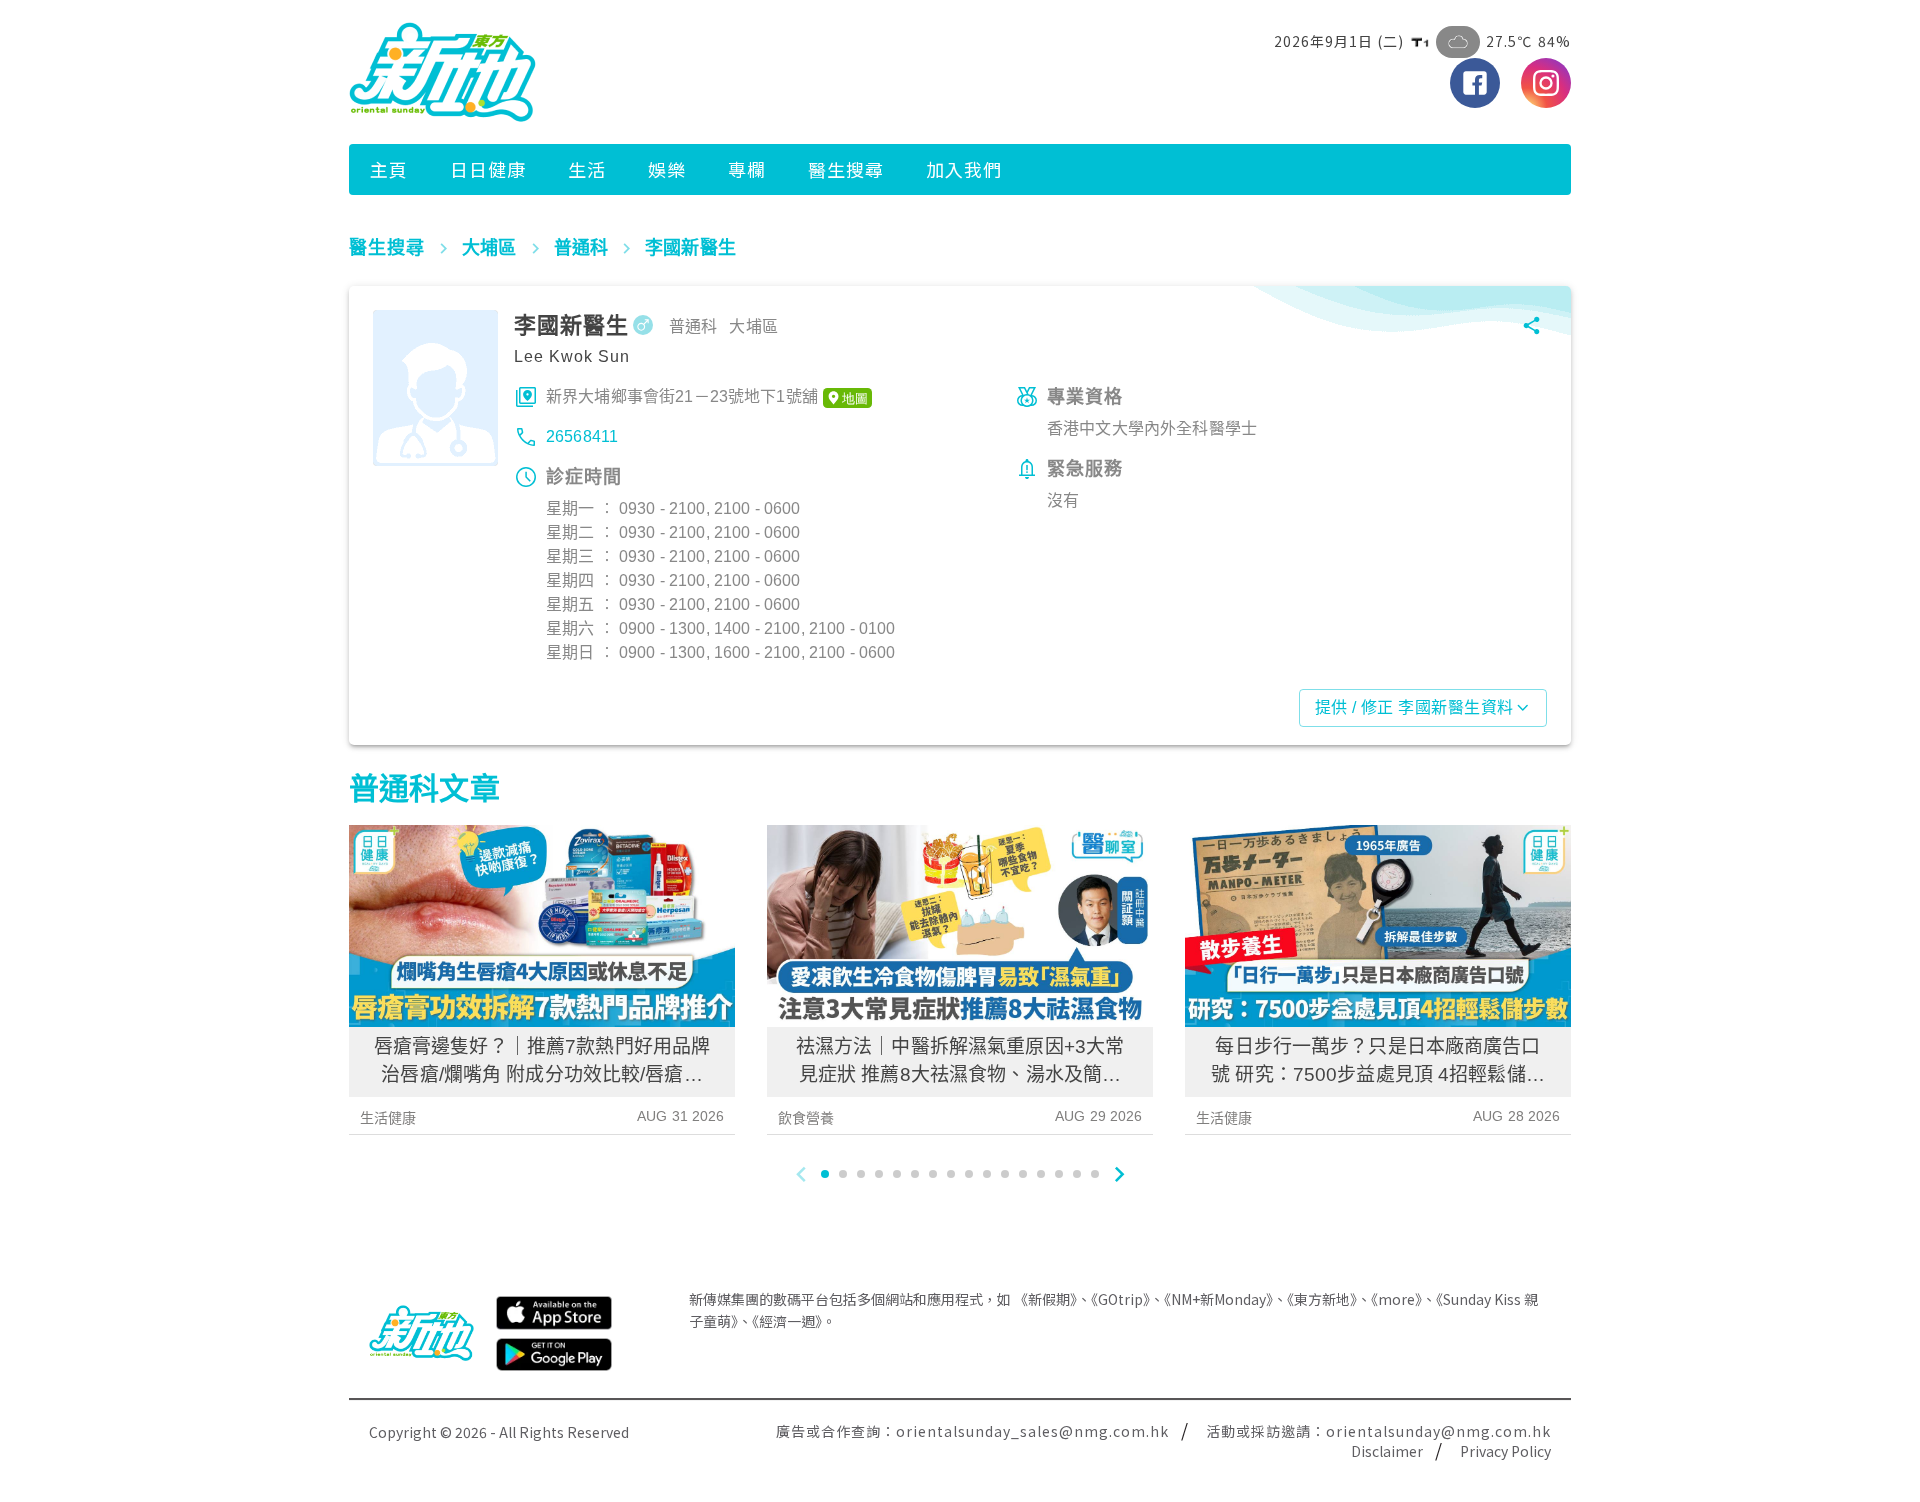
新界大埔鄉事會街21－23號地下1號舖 (682, 396)
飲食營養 (806, 1118)
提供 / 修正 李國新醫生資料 (1414, 707)
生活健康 (388, 1118)
